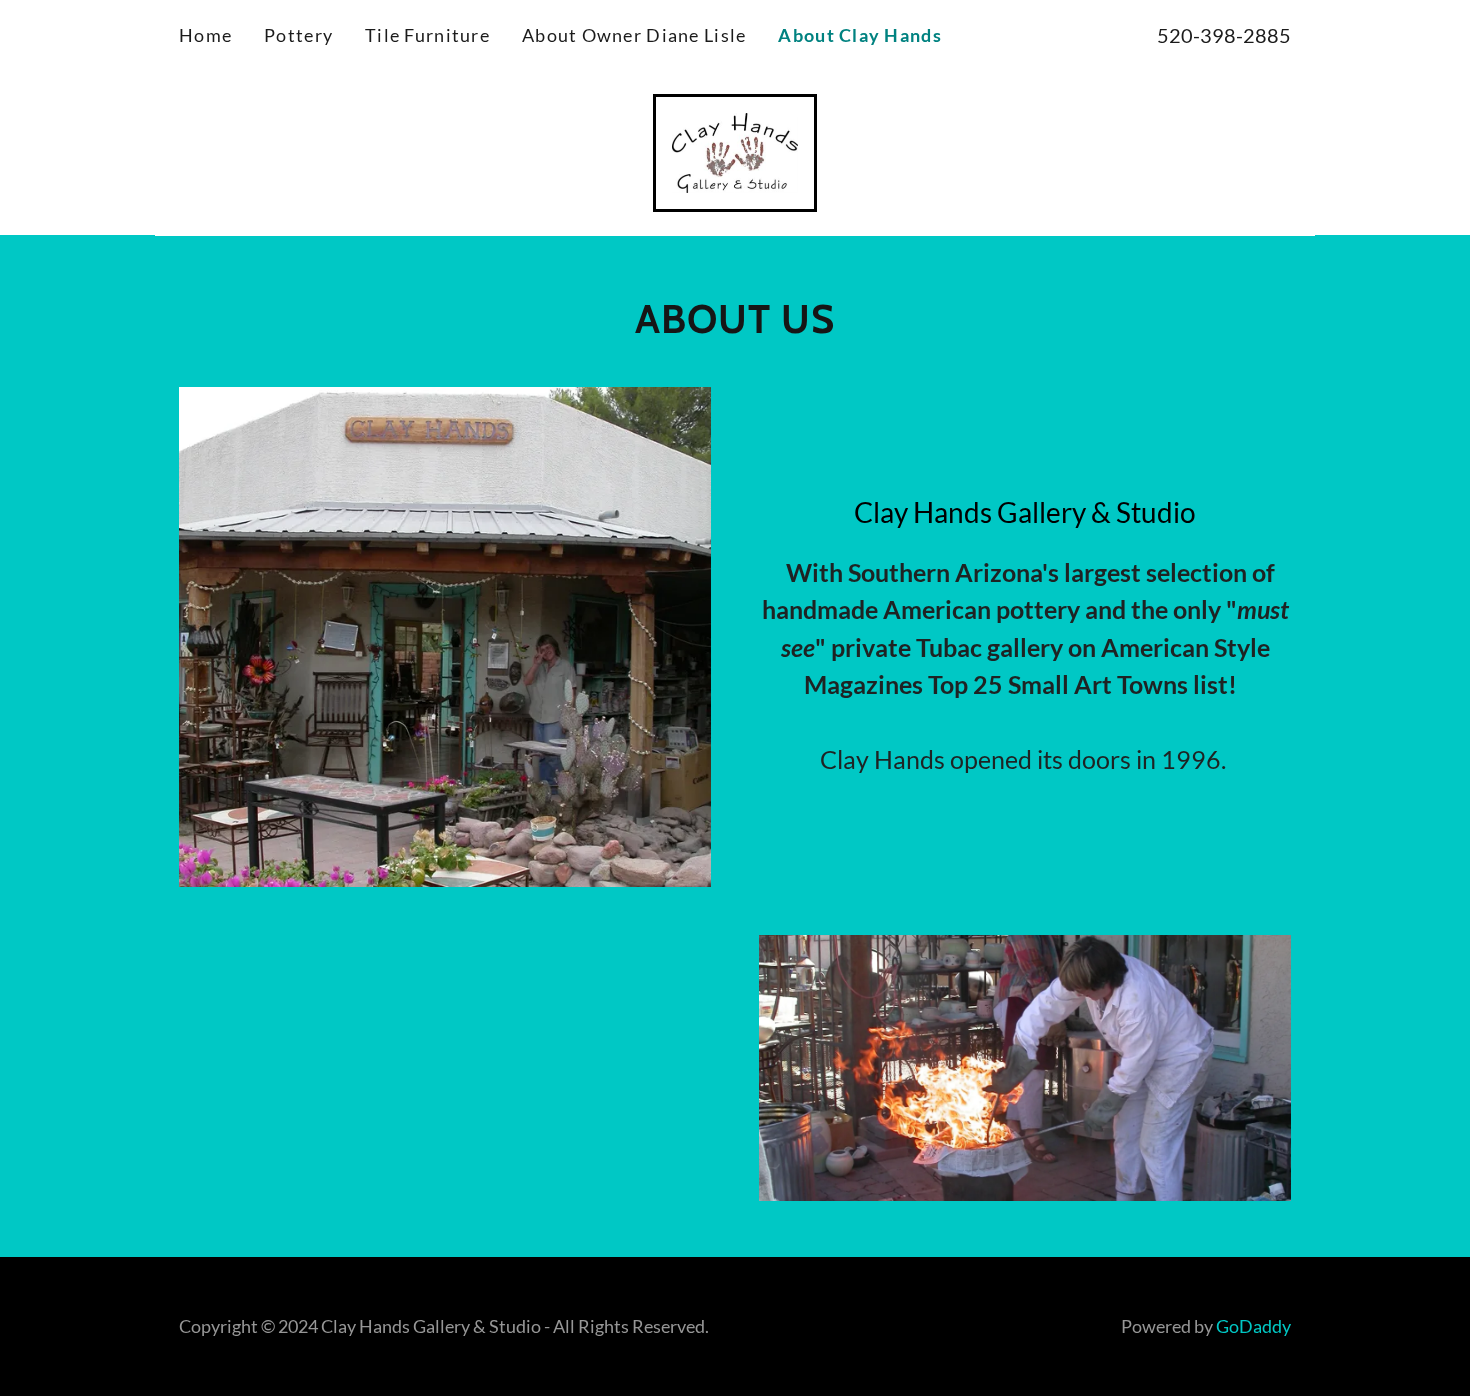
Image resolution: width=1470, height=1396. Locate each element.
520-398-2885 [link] (1224, 35)
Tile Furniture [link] (427, 35)
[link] (734, 150)
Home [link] (205, 35)
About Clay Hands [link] (859, 35)
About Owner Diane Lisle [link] (634, 35)
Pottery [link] (298, 35)
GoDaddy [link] (1253, 1326)
